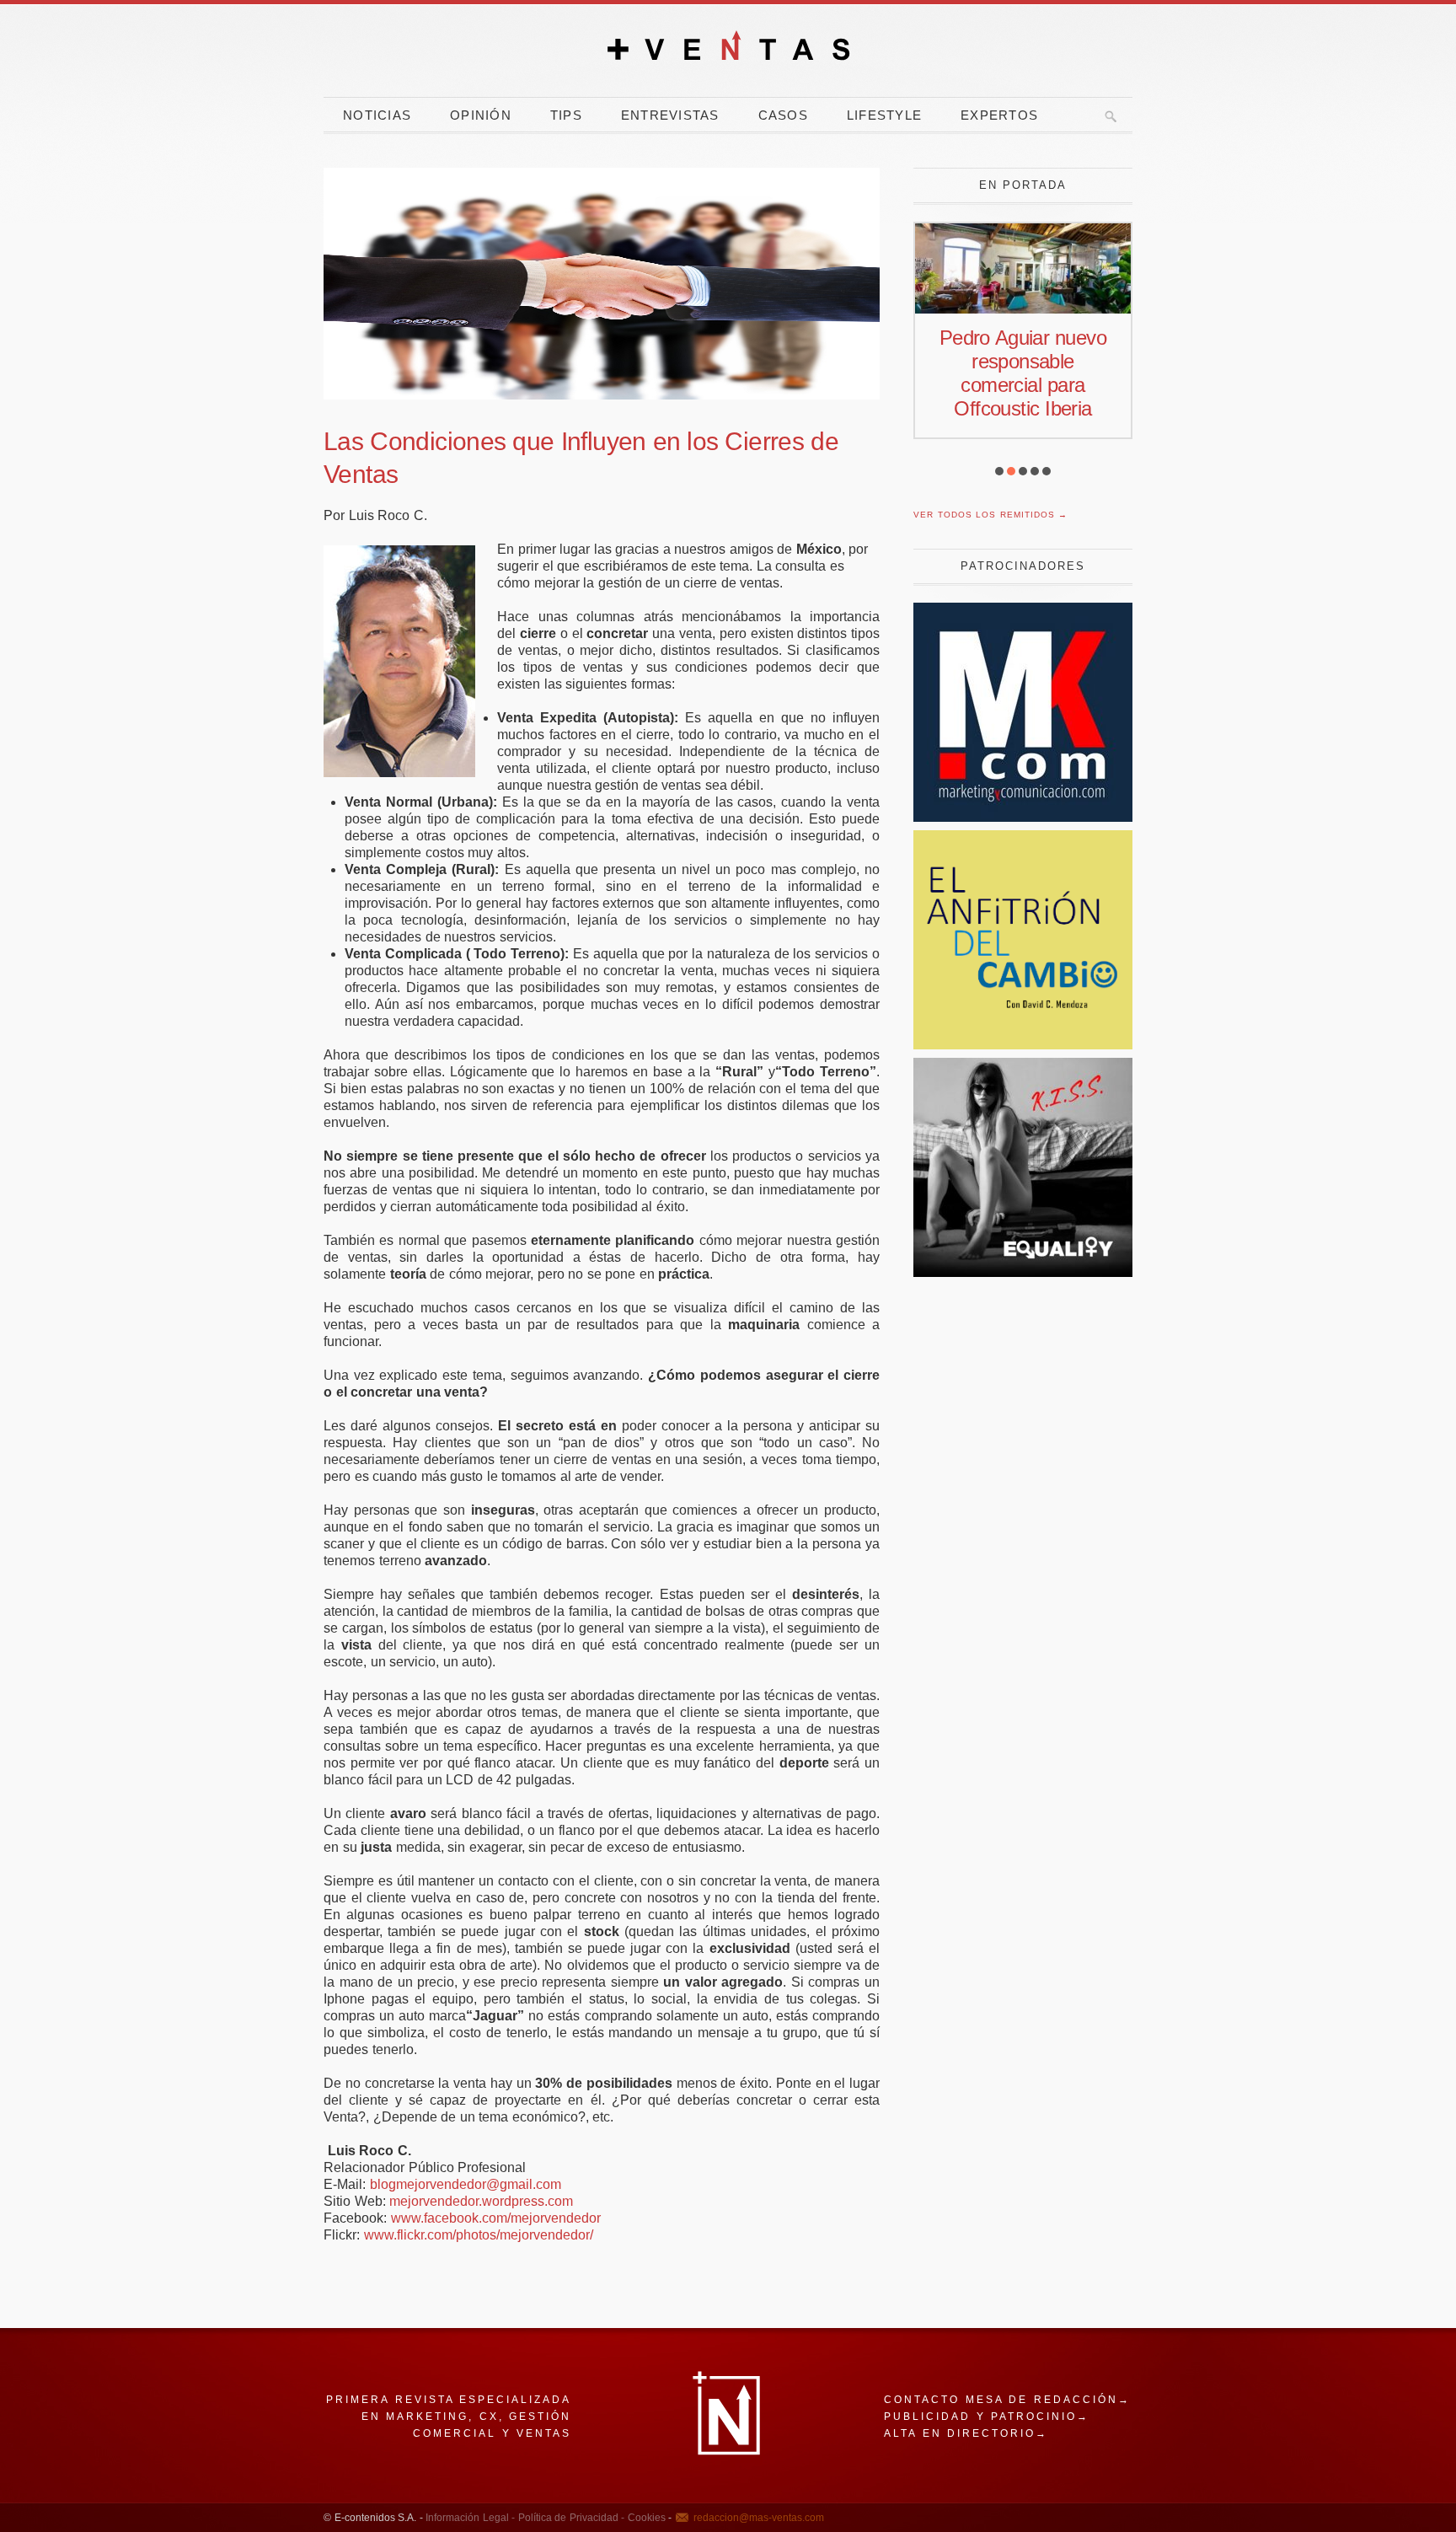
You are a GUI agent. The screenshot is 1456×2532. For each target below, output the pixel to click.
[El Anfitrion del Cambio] (1023, 1045)
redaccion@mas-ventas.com (759, 2518)
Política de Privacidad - (570, 2518)
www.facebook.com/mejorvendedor (496, 2218)
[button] (999, 471)
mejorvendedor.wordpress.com (481, 2201)
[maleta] (1023, 1272)
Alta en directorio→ (966, 2433)
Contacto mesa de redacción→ (1007, 2400)
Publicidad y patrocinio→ (987, 2417)
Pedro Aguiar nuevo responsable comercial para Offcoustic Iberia (1023, 373)
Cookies (645, 2518)
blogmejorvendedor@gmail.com (466, 2184)
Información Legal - (470, 2518)
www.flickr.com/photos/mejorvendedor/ (479, 2235)
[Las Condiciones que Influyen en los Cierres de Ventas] (602, 284)
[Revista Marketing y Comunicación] (1023, 817)
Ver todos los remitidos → (990, 515)
